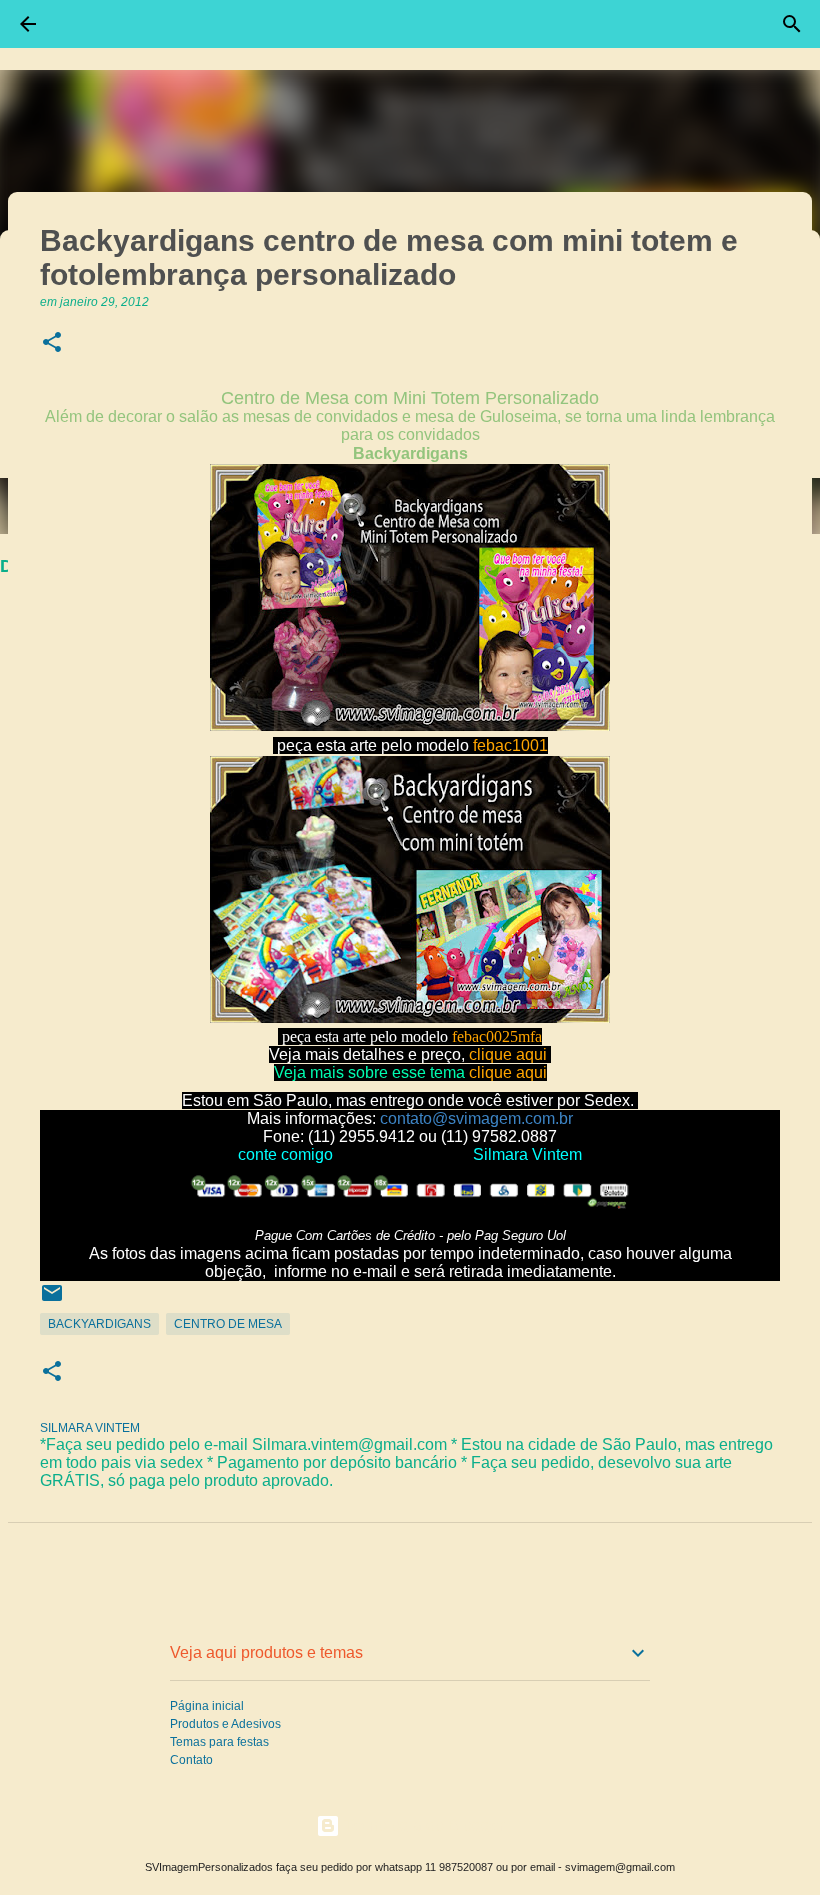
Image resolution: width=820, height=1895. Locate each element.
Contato (191, 1760)
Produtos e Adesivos (225, 1724)
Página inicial (207, 1706)
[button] (52, 343)
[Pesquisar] (792, 24)
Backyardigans (99, 1324)
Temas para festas (219, 1742)
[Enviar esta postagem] (52, 1301)
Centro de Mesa (228, 1324)
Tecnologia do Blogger (422, 1825)
